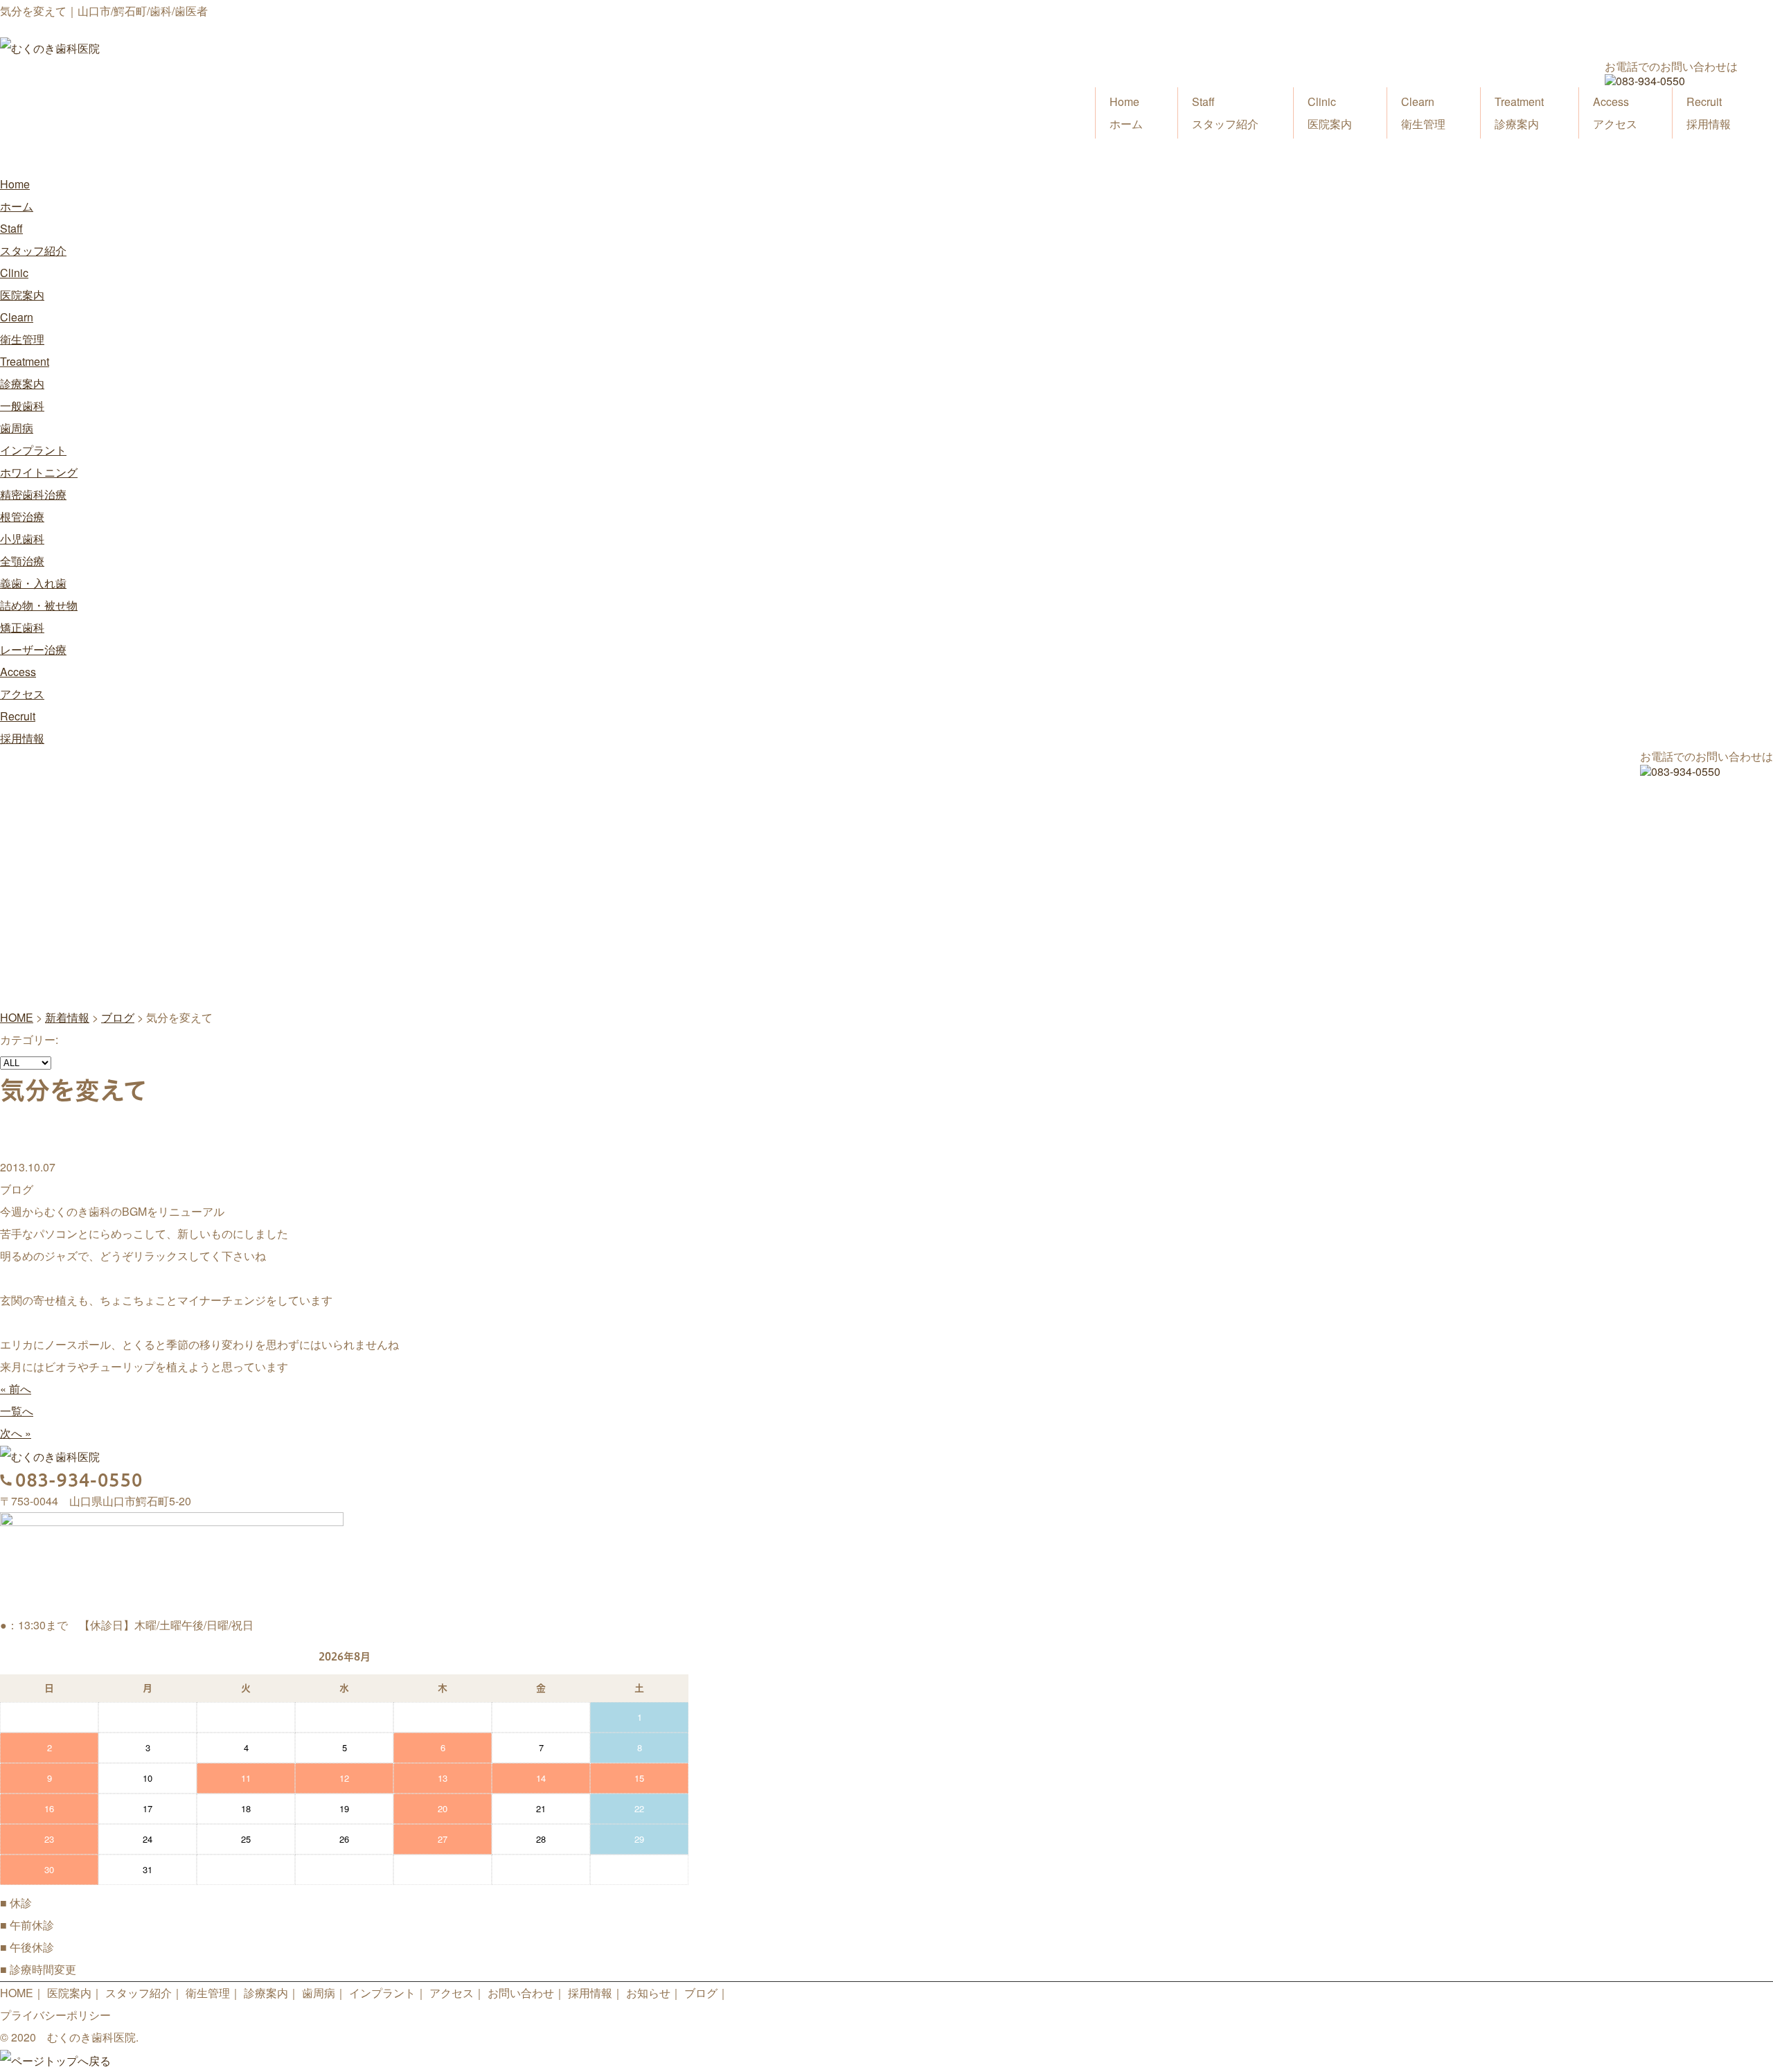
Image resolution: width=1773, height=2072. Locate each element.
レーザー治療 (33, 649)
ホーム (1126, 113)
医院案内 (1330, 113)
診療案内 (1519, 113)
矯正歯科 (22, 627)
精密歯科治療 (33, 494)
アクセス (1615, 113)
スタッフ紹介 (1225, 113)
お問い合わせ (521, 1993)
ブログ (701, 1993)
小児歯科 (22, 539)
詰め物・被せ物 (39, 605)
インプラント (33, 450)
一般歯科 (22, 406)
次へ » (16, 1433)
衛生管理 (1423, 113)
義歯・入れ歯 (33, 583)
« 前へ (16, 1389)
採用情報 (1709, 113)
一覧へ (17, 1411)
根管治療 (22, 516)
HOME (17, 1993)
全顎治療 (22, 561)
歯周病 (17, 428)
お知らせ (648, 1993)
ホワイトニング (39, 472)
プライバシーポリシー (55, 2015)
